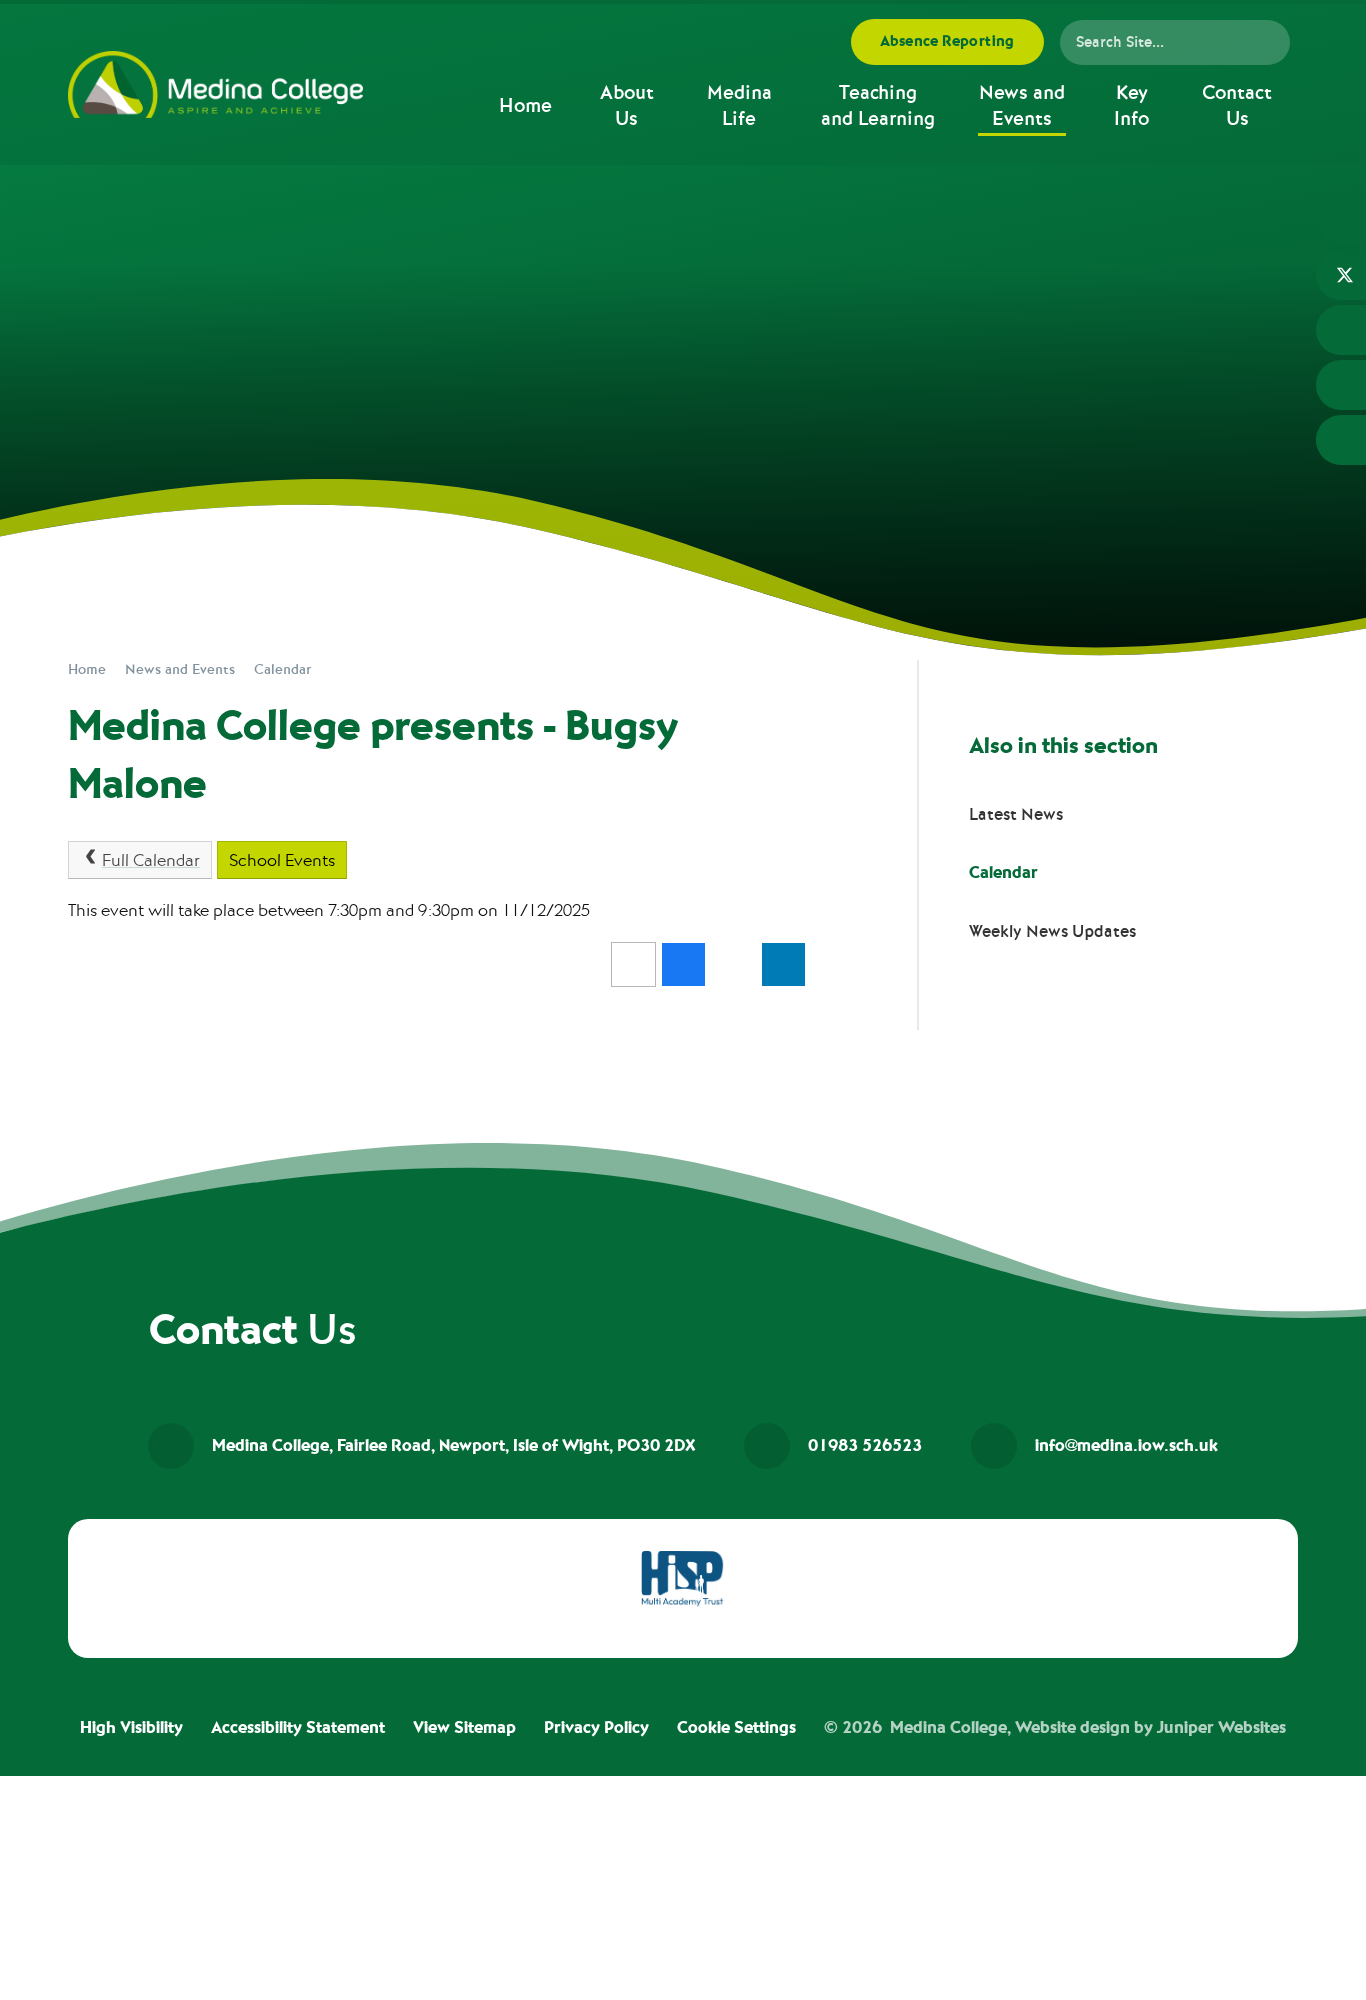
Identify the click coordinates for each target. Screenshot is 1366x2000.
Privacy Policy (596, 1728)
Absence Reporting (947, 41)
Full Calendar (151, 860)
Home (87, 669)
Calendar (282, 669)
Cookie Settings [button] (736, 1728)
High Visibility (131, 1728)
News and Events (180, 669)
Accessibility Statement (298, 1728)
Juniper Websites (1221, 1728)
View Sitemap (464, 1728)
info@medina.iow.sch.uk (1126, 1446)
